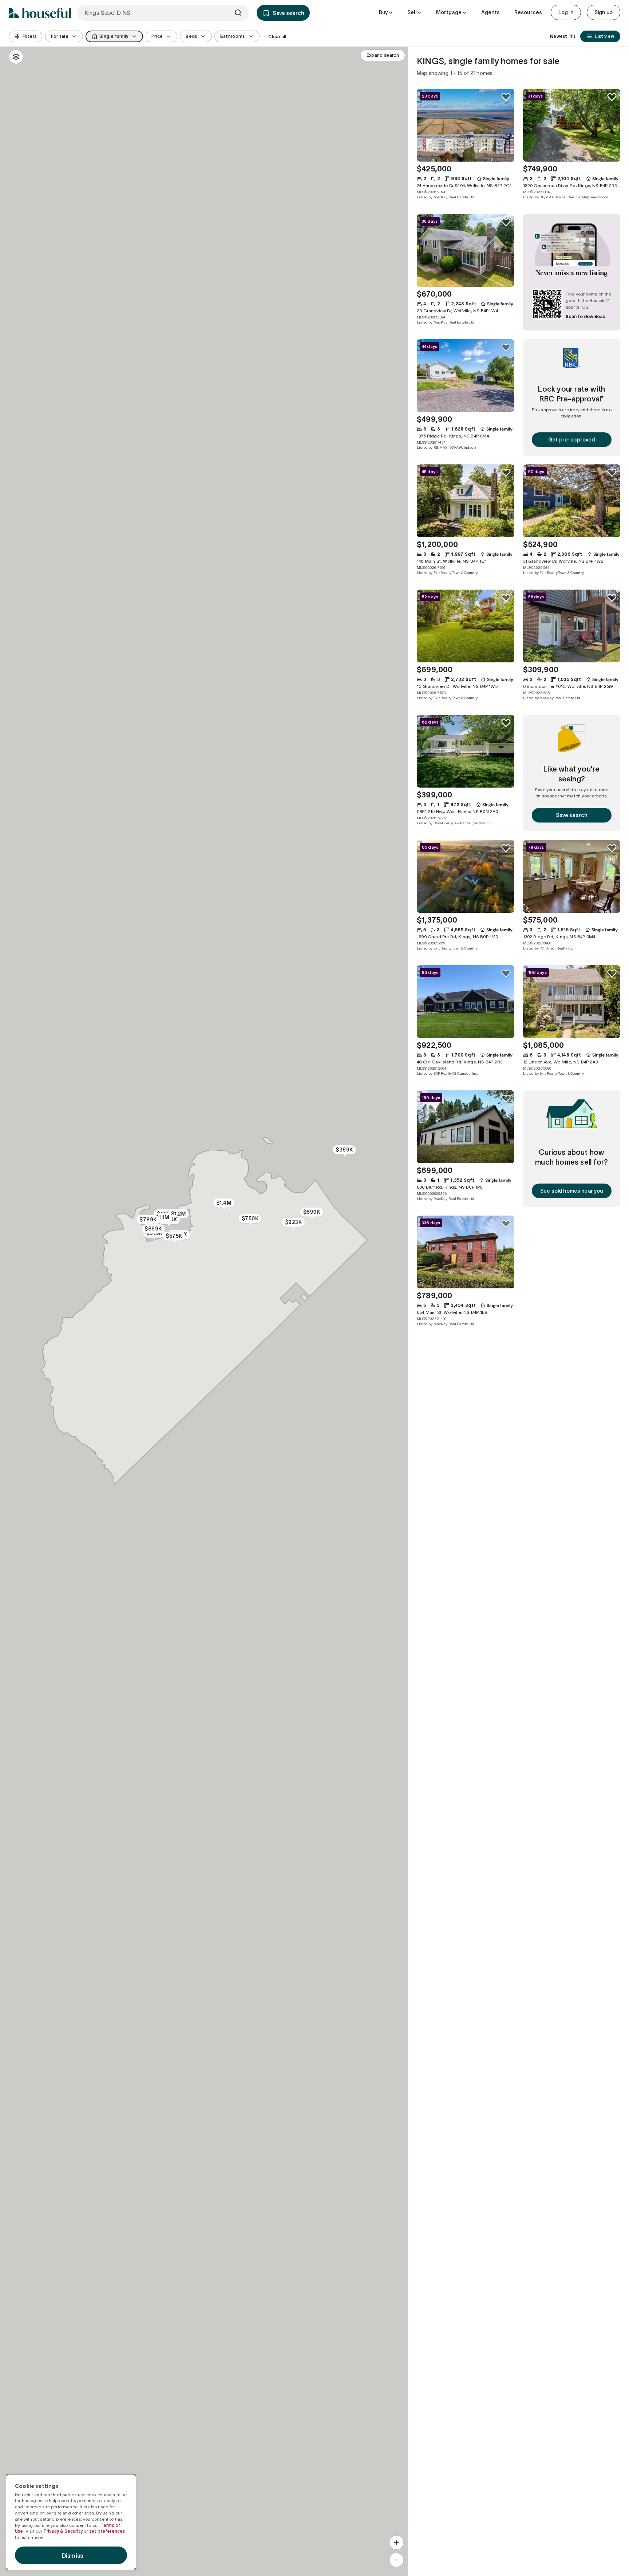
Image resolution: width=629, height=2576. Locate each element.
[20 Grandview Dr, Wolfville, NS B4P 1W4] (466, 250)
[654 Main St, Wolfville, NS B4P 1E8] (466, 1252)
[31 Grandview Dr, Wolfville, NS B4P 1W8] (572, 501)
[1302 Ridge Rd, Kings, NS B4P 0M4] (572, 876)
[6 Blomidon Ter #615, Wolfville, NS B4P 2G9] (572, 626)
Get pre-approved (571, 440)
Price (157, 36)
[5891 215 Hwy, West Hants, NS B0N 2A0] (466, 751)
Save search (571, 815)
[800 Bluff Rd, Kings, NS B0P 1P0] (466, 1127)
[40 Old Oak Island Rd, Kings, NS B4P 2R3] (466, 1002)
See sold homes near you (571, 1191)
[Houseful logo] (40, 13)
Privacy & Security (63, 2531)
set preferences (107, 2531)
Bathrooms (233, 36)
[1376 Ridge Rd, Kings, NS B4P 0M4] (466, 376)
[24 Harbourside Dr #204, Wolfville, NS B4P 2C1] (466, 125)
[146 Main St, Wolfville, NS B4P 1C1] (466, 501)
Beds (191, 36)
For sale (60, 36)
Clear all (277, 37)
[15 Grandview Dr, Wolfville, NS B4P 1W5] (466, 626)
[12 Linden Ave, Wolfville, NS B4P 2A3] (572, 1002)
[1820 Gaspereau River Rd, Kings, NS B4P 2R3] (572, 125)
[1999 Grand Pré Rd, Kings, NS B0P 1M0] (466, 876)
